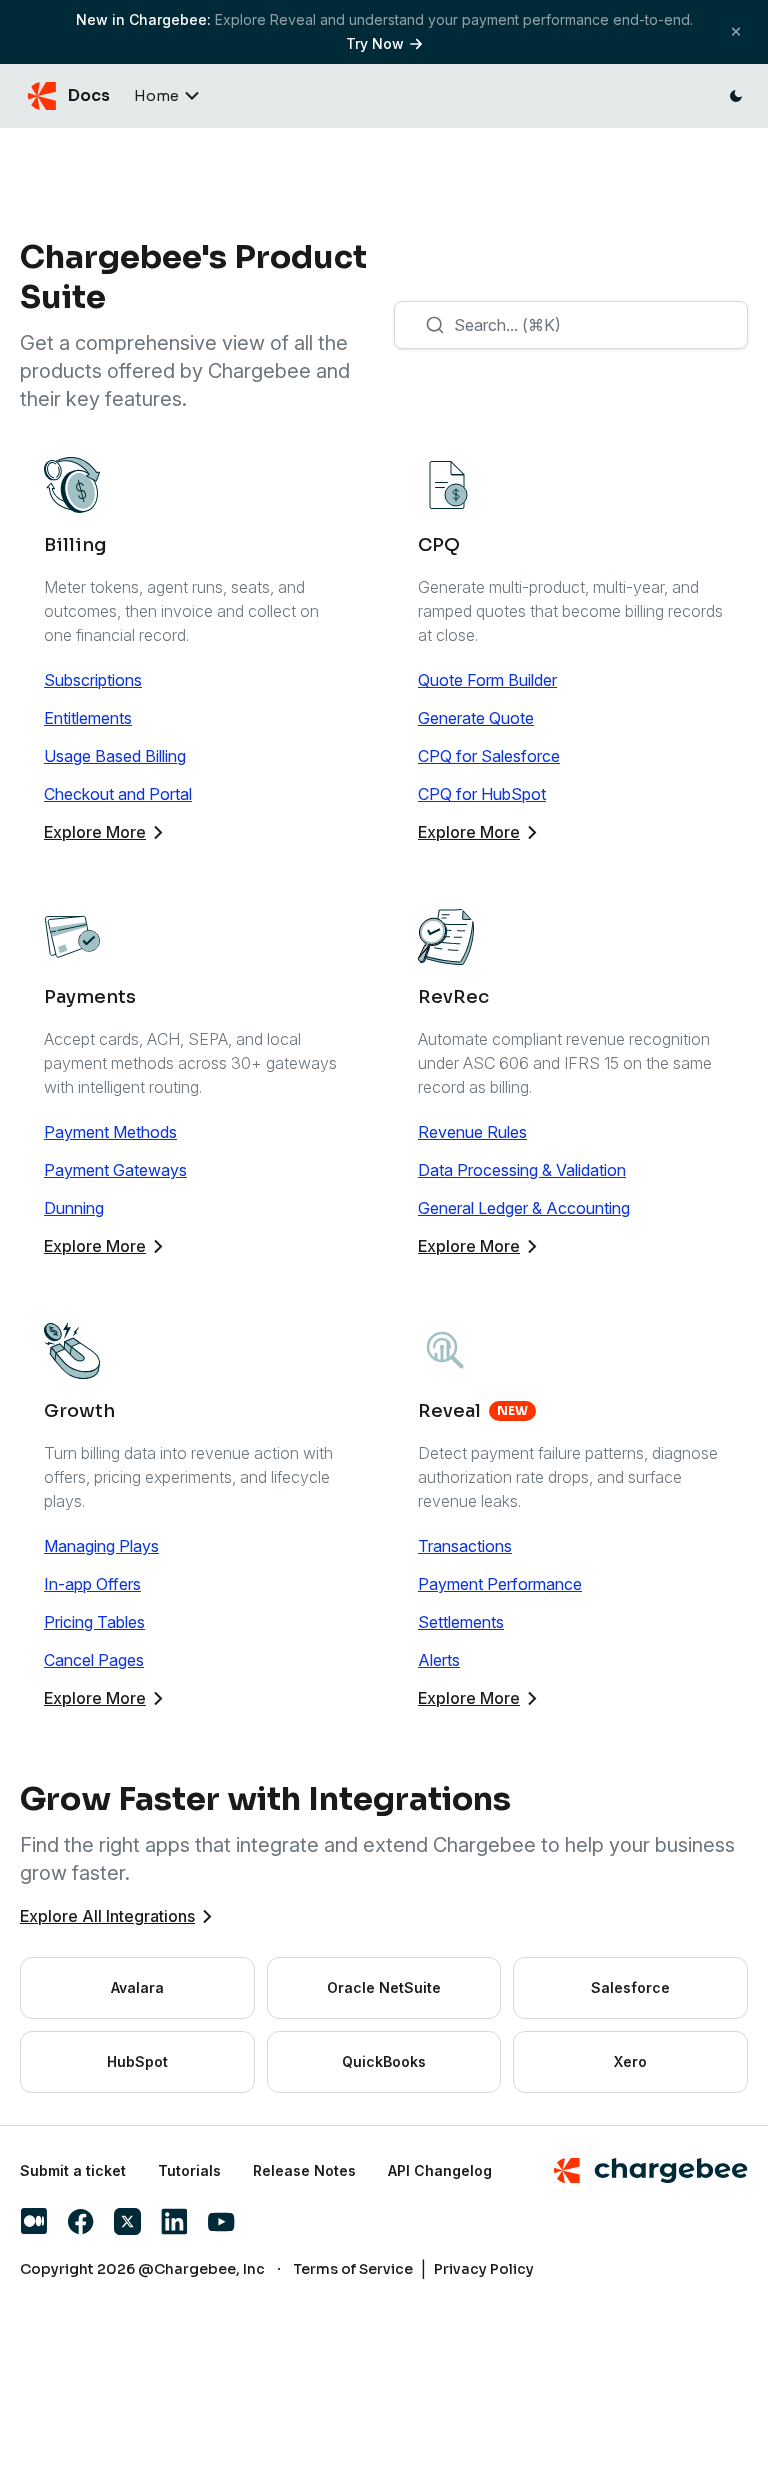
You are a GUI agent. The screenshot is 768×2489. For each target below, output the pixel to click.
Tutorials (189, 2170)
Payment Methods (110, 1132)
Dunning (74, 1208)
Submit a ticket (73, 2170)
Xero (630, 2061)
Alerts (439, 1660)
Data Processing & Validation (522, 1170)
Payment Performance (500, 1584)
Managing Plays (101, 1546)
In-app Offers (92, 1584)
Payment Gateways (115, 1170)
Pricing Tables (94, 1622)
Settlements (461, 1622)
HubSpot (137, 2061)
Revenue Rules (472, 1132)
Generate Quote (476, 718)
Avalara (137, 1987)
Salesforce (630, 1987)
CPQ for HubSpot (482, 794)
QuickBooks (384, 2061)
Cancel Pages (94, 1660)
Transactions (465, 1546)
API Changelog (440, 2170)
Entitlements (88, 718)
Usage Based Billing (115, 756)
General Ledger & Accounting (524, 1208)
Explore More (95, 832)
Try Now (375, 43)
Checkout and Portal (118, 794)
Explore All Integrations (107, 1916)
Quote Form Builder (487, 680)
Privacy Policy (484, 2269)
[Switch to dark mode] (736, 96)
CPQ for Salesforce (489, 756)
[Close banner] (736, 31)
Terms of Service (353, 2269)
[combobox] (571, 325)
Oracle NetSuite (384, 1987)
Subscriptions (93, 680)
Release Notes (304, 2170)
